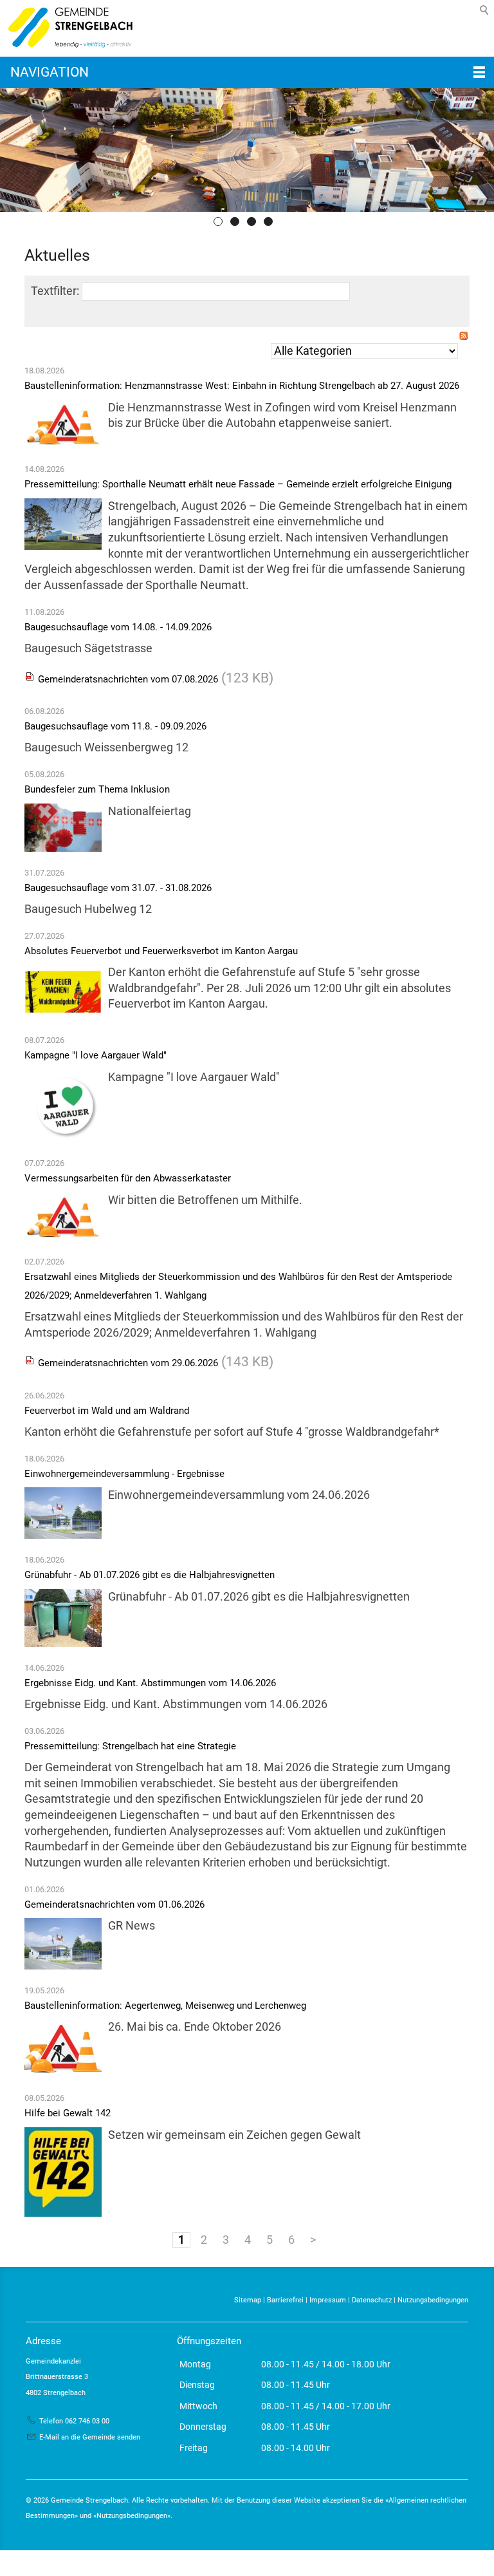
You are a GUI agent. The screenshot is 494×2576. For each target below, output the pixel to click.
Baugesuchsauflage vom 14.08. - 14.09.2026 (118, 627)
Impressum (328, 2300)
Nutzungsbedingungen (433, 2300)
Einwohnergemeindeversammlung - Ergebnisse (124, 1474)
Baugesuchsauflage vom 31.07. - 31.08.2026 (118, 888)
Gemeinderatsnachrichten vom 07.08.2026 (128, 679)
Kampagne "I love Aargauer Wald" (96, 1055)
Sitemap (248, 2300)
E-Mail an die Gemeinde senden (90, 2437)
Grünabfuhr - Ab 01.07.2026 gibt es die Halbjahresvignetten (150, 1575)
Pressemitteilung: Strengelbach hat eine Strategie (130, 1746)
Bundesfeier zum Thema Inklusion (97, 789)
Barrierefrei (285, 2300)
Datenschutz (372, 2300)
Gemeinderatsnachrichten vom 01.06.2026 (114, 1904)
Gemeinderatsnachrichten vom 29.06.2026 (128, 1363)
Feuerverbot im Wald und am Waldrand (107, 1411)
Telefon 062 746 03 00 (74, 2421)
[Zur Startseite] (68, 28)
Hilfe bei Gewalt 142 (68, 2113)
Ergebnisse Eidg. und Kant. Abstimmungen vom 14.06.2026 (150, 1683)
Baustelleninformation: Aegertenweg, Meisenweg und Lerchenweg (165, 2006)
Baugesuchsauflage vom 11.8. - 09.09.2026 (115, 726)
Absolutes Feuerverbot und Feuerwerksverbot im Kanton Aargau (161, 951)
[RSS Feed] (464, 338)
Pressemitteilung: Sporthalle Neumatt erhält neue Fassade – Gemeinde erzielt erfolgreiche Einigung (238, 484)
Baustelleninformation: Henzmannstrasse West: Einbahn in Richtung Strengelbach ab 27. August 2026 (242, 386)
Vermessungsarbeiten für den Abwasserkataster (128, 1178)
